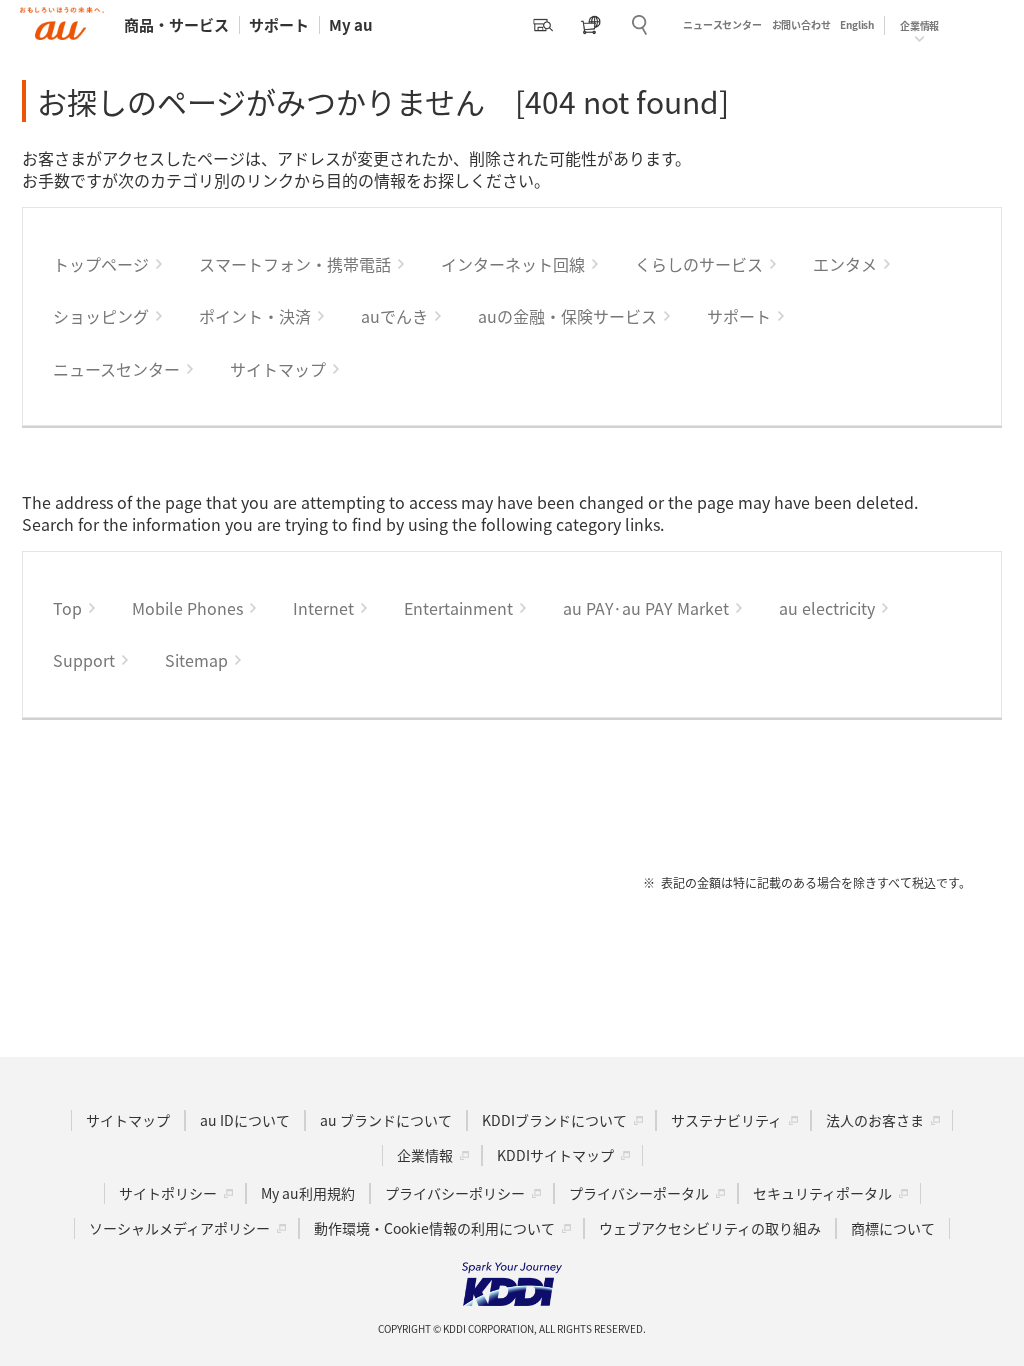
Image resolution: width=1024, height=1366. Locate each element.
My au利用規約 (308, 1193)
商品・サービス (176, 24)
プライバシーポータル (639, 1193)
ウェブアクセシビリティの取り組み (710, 1228)
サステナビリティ (726, 1120)
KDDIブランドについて (554, 1120)
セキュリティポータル (822, 1193)
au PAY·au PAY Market (646, 608)
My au (351, 24)
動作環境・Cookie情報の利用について (434, 1228)
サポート (279, 24)
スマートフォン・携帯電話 (295, 264)
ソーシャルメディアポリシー (179, 1228)
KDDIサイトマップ (555, 1155)
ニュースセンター (722, 24)
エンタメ (845, 264)
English (857, 24)
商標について (893, 1228)
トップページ (101, 264)
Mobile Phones (187, 608)
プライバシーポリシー (455, 1193)
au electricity (827, 608)
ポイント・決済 (255, 316)
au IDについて (245, 1120)
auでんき (394, 316)
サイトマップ (278, 369)
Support (84, 660)
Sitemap (196, 660)
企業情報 (425, 1155)
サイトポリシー (168, 1193)
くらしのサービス (699, 264)
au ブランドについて (386, 1120)
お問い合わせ (801, 24)
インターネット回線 (513, 264)
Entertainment (458, 608)
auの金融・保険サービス (567, 316)
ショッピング (101, 316)
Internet (323, 608)
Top (67, 608)
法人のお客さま (875, 1120)
